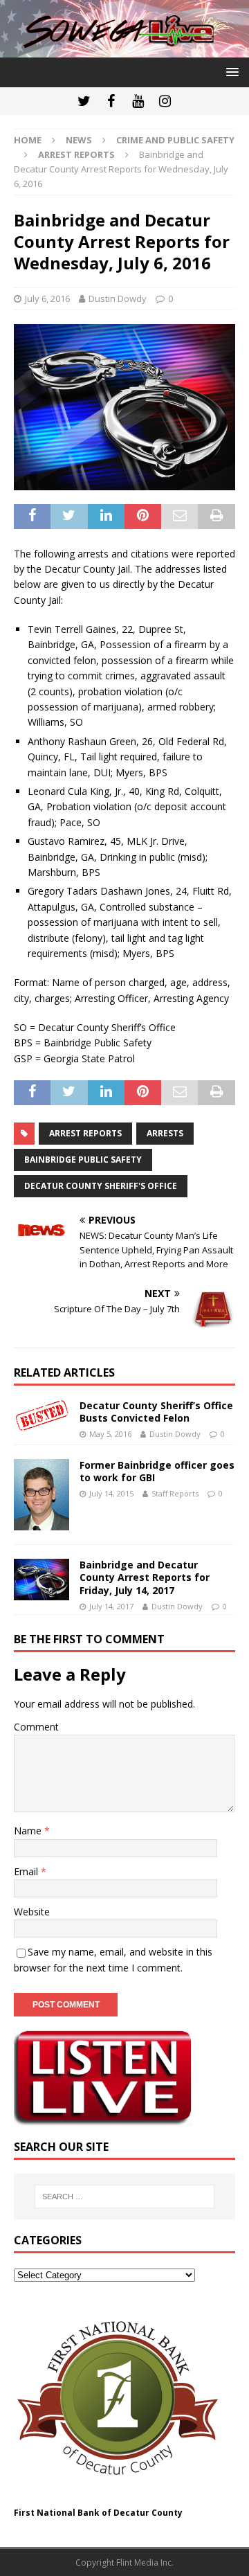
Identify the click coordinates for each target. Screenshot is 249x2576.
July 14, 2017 (111, 1606)
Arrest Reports (85, 1133)
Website (32, 1912)
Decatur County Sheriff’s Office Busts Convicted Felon (156, 1412)
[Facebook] (111, 101)
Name (29, 1831)
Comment (36, 1727)
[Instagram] (165, 101)
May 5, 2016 (110, 1434)
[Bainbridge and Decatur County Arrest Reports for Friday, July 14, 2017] (41, 1580)
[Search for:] (124, 2197)
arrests (165, 1133)
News (79, 140)
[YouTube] (138, 101)
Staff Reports (175, 1493)
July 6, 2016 (47, 298)
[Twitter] (84, 101)
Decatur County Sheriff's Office (101, 1186)
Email (27, 1871)
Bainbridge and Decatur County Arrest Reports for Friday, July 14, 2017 (145, 1577)
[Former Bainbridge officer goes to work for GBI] (41, 1495)
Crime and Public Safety (175, 140)
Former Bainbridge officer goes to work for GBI (157, 1471)
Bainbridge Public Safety (83, 1160)
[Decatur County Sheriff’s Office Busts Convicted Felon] (41, 1415)
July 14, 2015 (111, 1493)
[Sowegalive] (124, 50)
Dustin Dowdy (118, 298)
